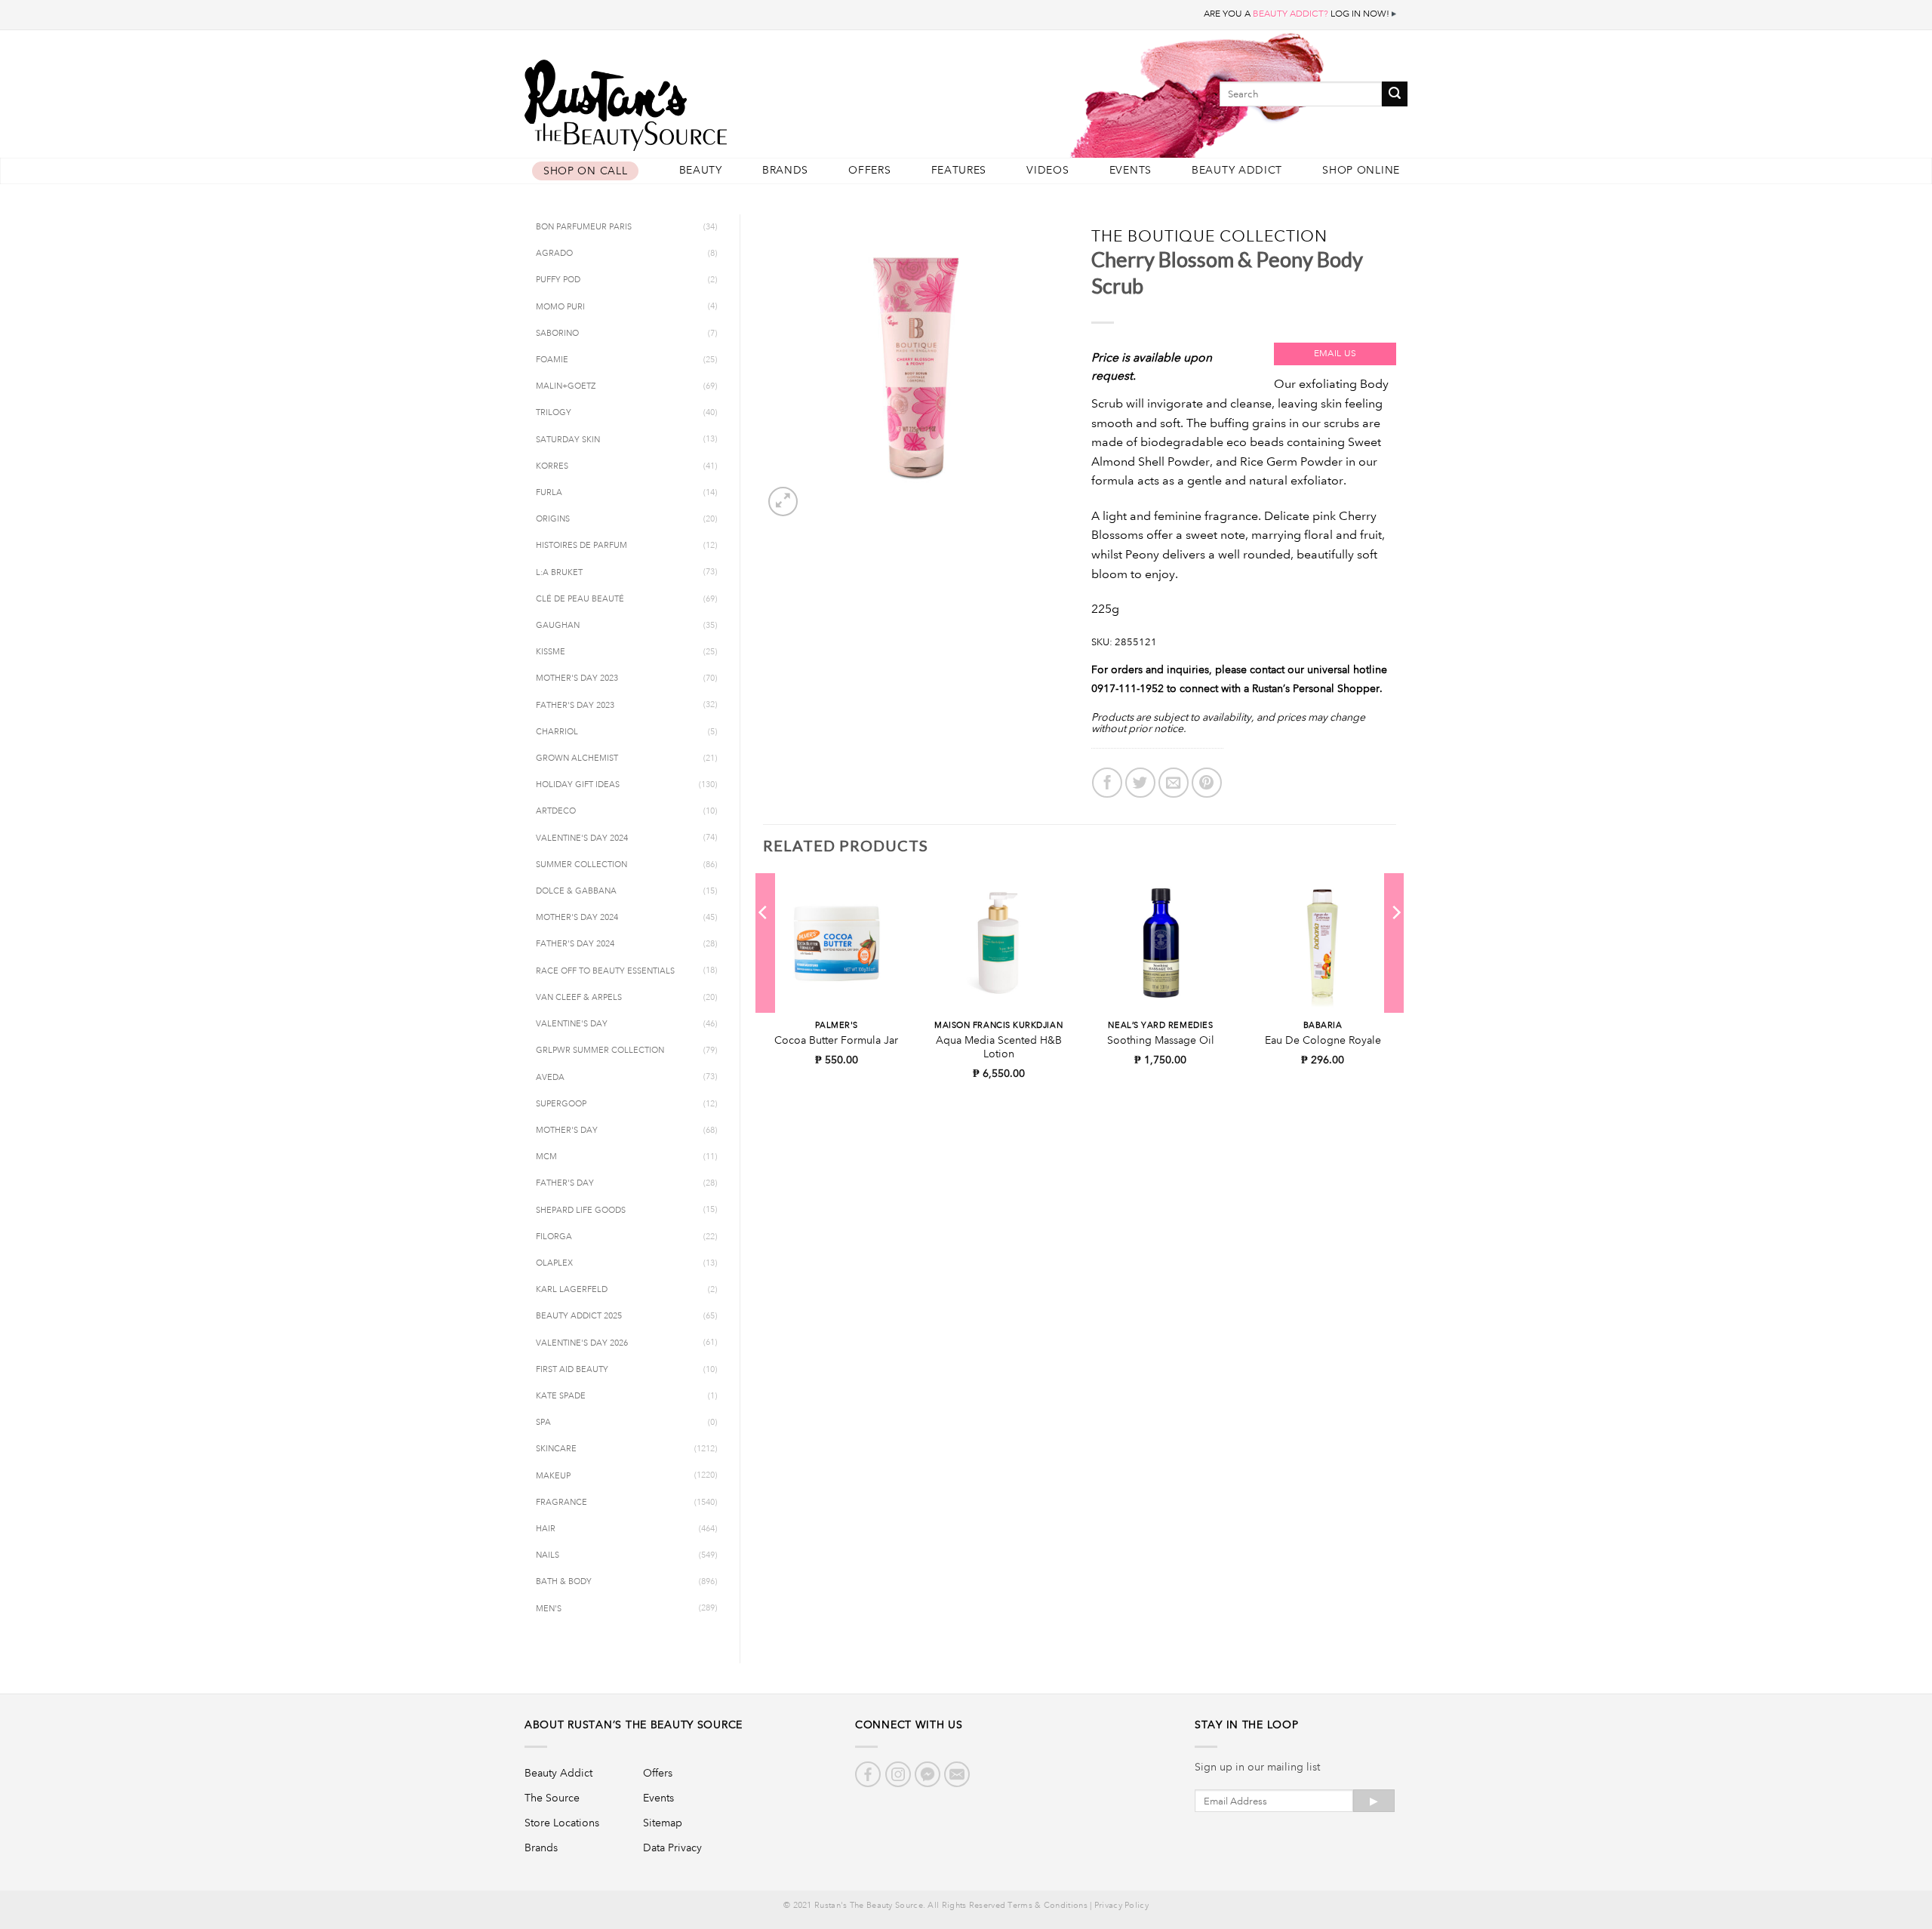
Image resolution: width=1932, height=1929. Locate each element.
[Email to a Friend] (1174, 783)
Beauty (701, 170)
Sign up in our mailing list (1257, 1767)
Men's (549, 1609)
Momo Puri (560, 307)
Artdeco (556, 811)
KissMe (551, 652)
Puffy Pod (558, 280)
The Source (552, 1798)
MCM (546, 1157)
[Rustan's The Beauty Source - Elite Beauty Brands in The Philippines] (694, 100)
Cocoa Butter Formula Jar (836, 1040)
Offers (869, 170)
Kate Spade (561, 1396)
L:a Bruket (559, 573)
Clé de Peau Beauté (580, 599)
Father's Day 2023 (575, 706)
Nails (548, 1555)
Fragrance (561, 1503)
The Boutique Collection (1210, 236)
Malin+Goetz (566, 386)
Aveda (550, 1078)
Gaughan (558, 626)
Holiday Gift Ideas (578, 785)
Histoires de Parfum (581, 546)
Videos (1048, 170)
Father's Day (565, 1183)
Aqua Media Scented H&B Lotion (999, 1047)
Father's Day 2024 (575, 944)
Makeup (553, 1476)
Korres (552, 466)
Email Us (1335, 354)
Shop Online (1361, 170)
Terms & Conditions (1047, 1906)
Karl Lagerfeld (572, 1290)
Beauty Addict (1237, 170)
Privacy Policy (1121, 1906)
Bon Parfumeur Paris (584, 227)
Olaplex (554, 1263)
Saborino (557, 334)
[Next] (1395, 943)
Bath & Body (564, 1582)
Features (959, 170)
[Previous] (764, 943)
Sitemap (663, 1823)
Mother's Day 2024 (577, 918)
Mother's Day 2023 (577, 678)
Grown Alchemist (577, 758)
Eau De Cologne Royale (1323, 1040)
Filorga (554, 1237)
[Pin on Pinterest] (1207, 783)
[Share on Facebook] (1107, 783)
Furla (549, 493)
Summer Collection (581, 865)
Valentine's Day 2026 (582, 1343)
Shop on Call (585, 171)
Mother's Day (567, 1131)
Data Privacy (672, 1847)
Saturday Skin (568, 440)
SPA (543, 1423)
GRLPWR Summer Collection (600, 1051)
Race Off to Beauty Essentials (605, 971)
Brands (785, 170)
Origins (553, 519)
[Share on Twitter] (1140, 783)
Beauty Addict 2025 (579, 1316)
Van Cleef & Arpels (579, 998)
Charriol (557, 732)
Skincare (556, 1449)
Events (1131, 170)
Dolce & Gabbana (576, 891)
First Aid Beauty (572, 1370)
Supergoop (561, 1104)
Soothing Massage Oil (1161, 1040)
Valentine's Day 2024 (582, 838)
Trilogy (554, 413)
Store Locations (562, 1823)
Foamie (552, 360)
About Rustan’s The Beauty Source (634, 1724)
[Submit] (1395, 94)
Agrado (554, 254)
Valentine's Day (572, 1024)
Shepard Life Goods (581, 1211)
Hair (546, 1529)
